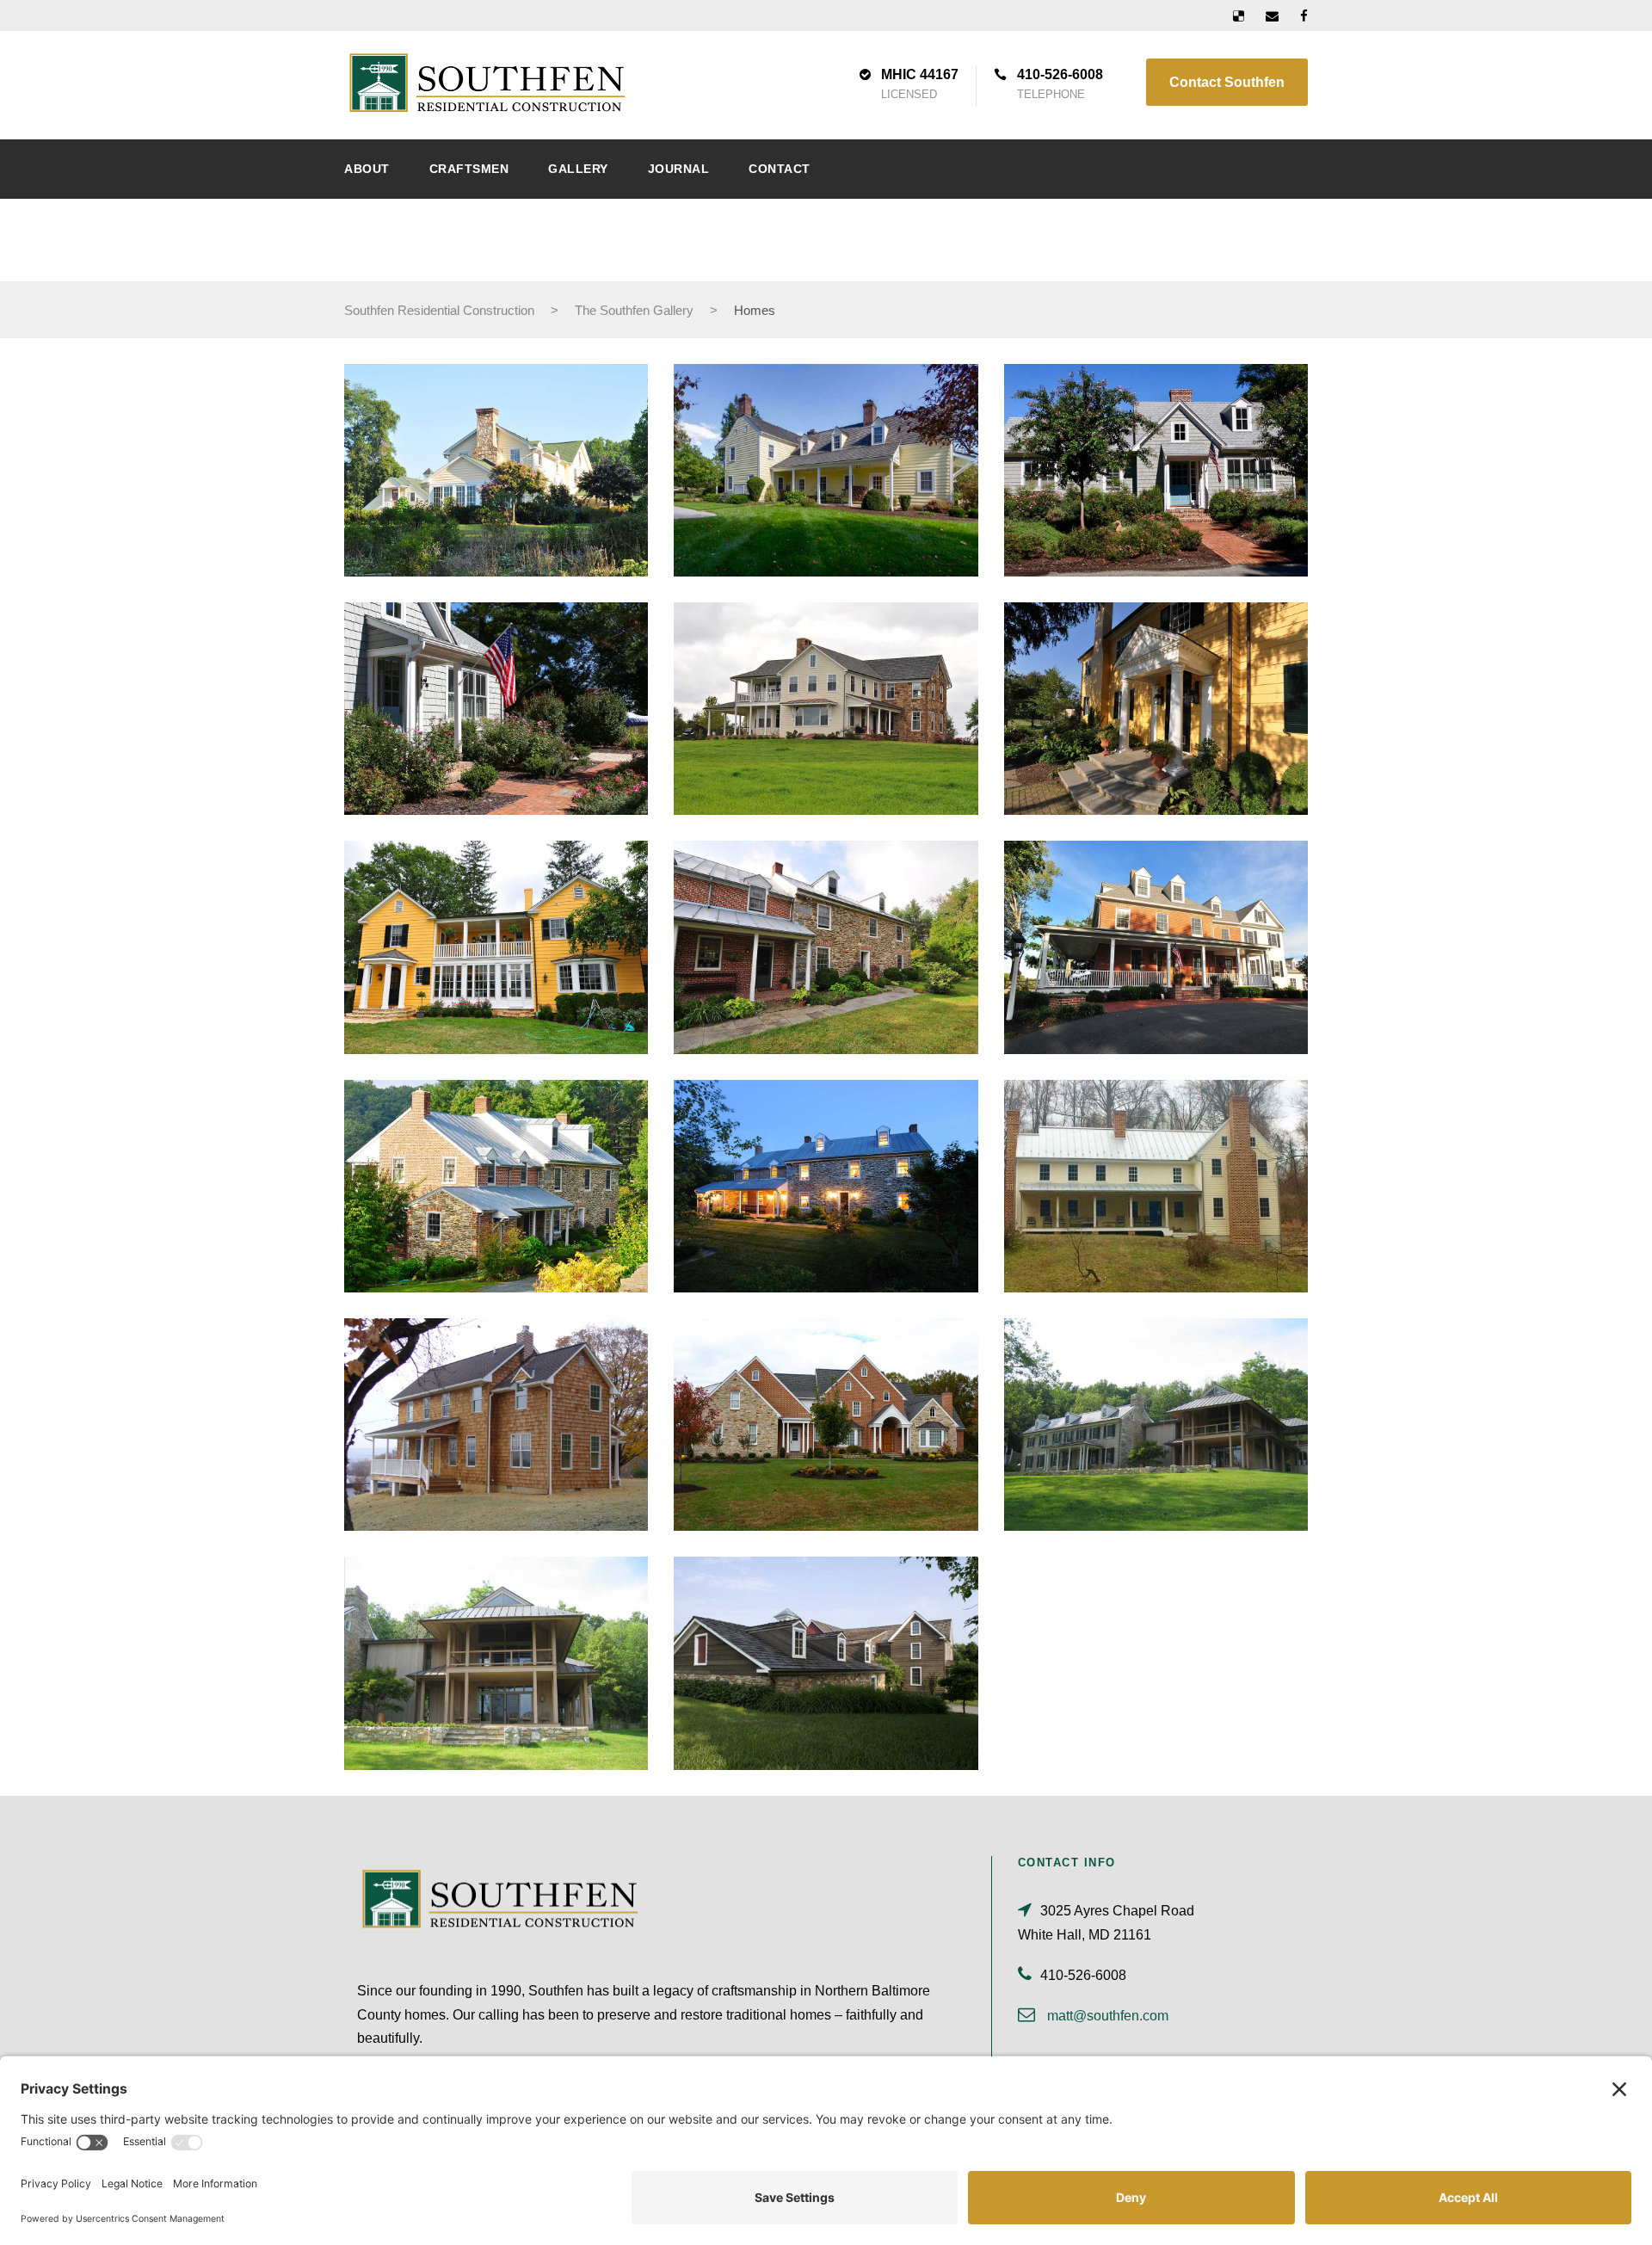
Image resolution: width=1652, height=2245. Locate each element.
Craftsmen (469, 169)
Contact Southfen (1227, 82)
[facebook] (1304, 16)
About (367, 169)
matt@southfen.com (1108, 2016)
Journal (679, 169)
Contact (780, 169)
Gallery (578, 169)
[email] (1272, 16)
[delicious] (1239, 16)
